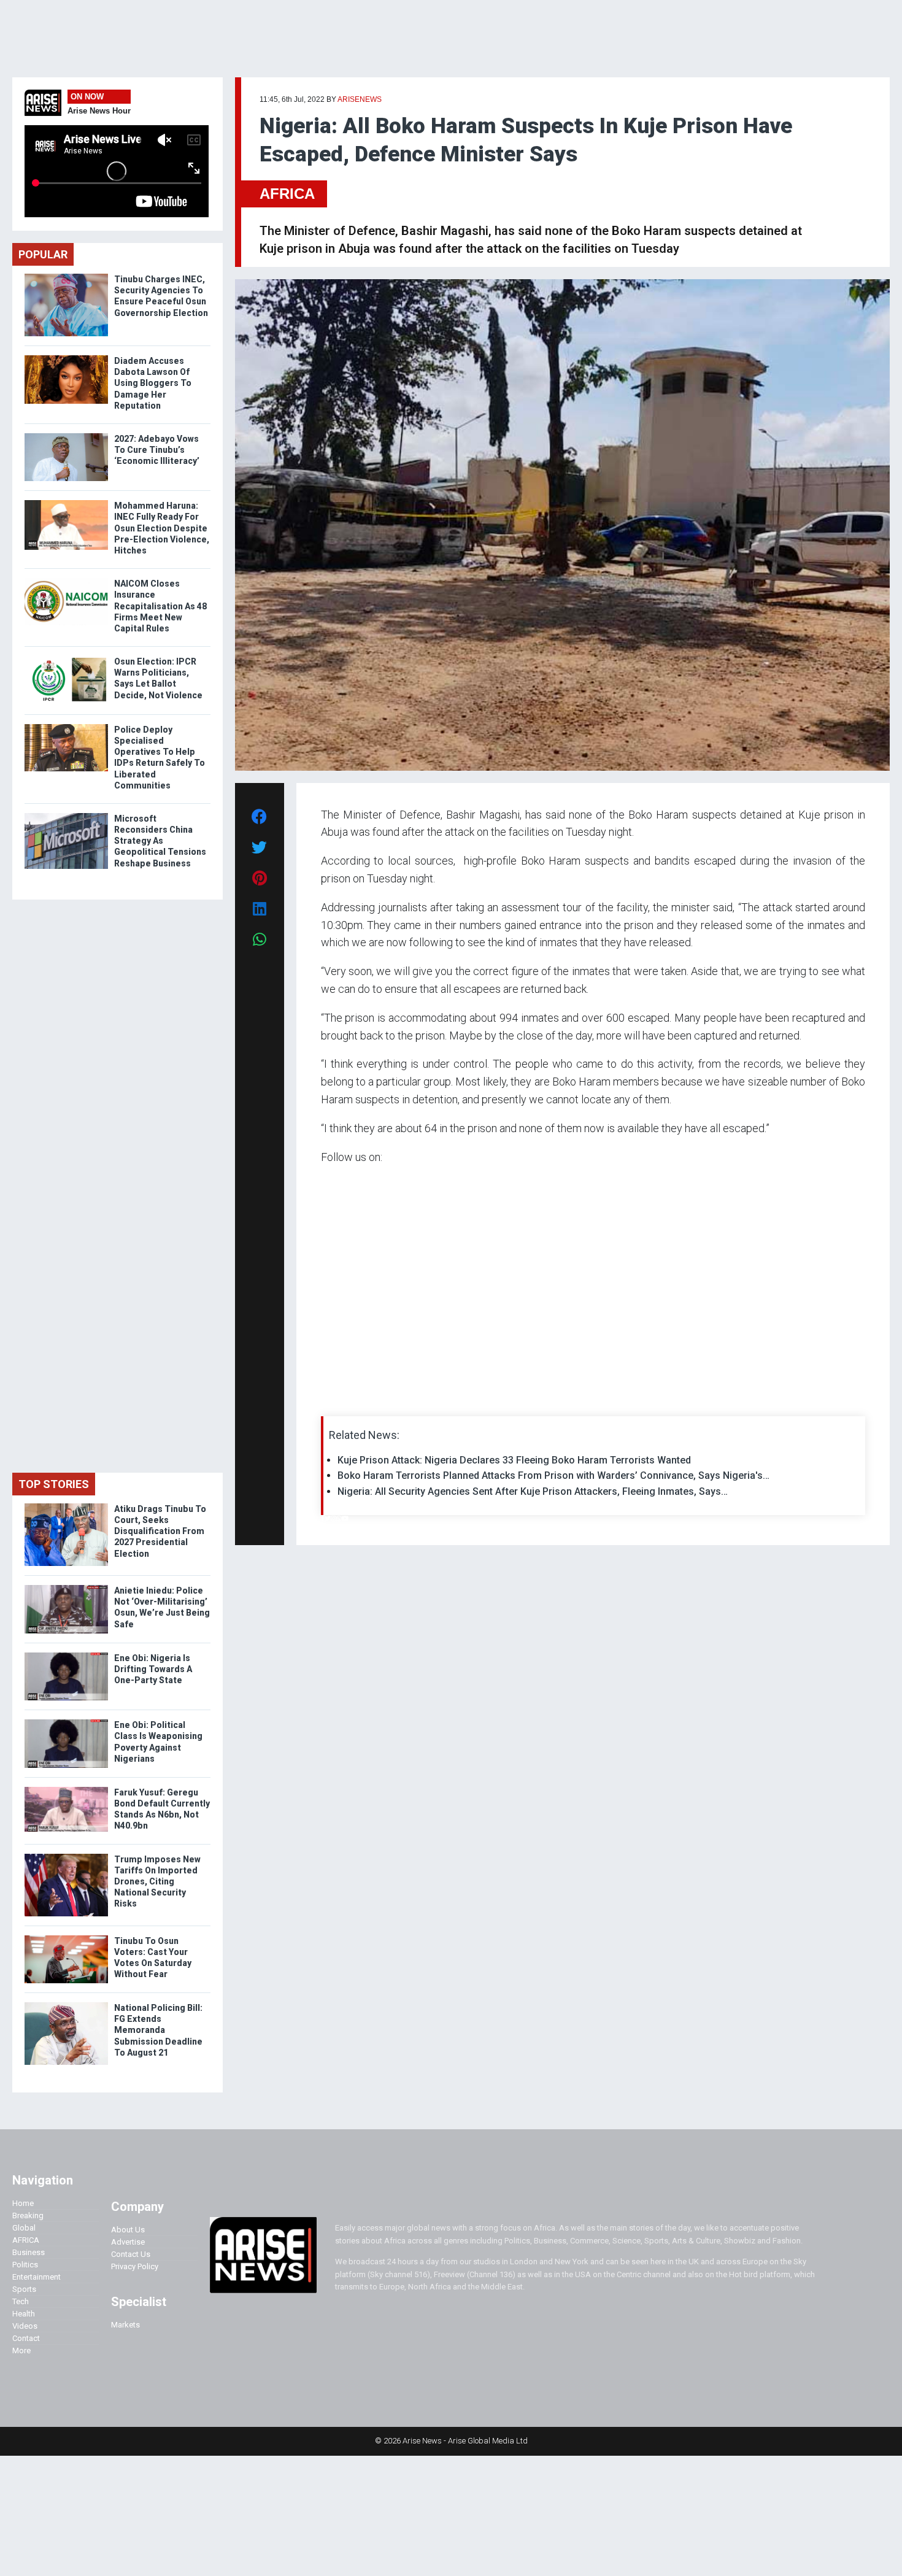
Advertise (128, 2242)
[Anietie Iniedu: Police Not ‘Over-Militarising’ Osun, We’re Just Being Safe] (66, 1588)
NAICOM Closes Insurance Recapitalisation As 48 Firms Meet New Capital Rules (160, 606)
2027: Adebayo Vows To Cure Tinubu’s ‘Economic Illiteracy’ (157, 450)
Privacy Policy (135, 2266)
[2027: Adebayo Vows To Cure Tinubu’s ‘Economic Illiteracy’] (66, 436)
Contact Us (131, 2254)
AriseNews (360, 99)
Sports (24, 2289)
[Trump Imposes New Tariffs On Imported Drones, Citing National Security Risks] (66, 1857)
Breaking (28, 2215)
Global (24, 2228)
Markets (125, 2325)
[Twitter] (328, 1518)
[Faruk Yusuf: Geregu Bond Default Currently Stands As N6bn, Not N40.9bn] (66, 1790)
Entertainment (37, 2277)
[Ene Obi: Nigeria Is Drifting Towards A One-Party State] (66, 1655)
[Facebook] (323, 1518)
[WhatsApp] (339, 1518)
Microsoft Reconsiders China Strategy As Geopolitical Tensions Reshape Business (160, 841)
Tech (21, 2301)
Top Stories (54, 1484)
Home (23, 2203)
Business (29, 2252)
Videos (25, 2326)
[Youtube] (345, 1518)
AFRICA (287, 194)
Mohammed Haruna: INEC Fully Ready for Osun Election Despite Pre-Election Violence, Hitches (162, 528)
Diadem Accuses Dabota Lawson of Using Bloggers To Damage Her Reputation (153, 383)
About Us (128, 2230)
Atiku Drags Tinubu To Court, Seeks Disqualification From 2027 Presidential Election (160, 1531)
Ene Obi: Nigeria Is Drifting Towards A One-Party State (153, 1669)
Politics (25, 2265)
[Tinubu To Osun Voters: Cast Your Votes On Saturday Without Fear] (66, 1938)
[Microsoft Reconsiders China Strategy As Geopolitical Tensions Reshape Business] (66, 816)
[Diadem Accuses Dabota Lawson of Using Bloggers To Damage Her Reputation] (66, 358)
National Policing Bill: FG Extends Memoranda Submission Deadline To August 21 (158, 2030)
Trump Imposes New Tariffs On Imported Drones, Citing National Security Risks (157, 1882)
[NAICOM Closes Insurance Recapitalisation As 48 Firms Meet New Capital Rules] (66, 581)
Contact (26, 2338)
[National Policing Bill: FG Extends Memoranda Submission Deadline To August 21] (66, 2005)
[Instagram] (333, 1518)
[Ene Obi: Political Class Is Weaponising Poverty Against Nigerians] (66, 1722)
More (21, 2350)
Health (24, 2314)
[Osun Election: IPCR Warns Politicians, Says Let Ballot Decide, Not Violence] (66, 659)
